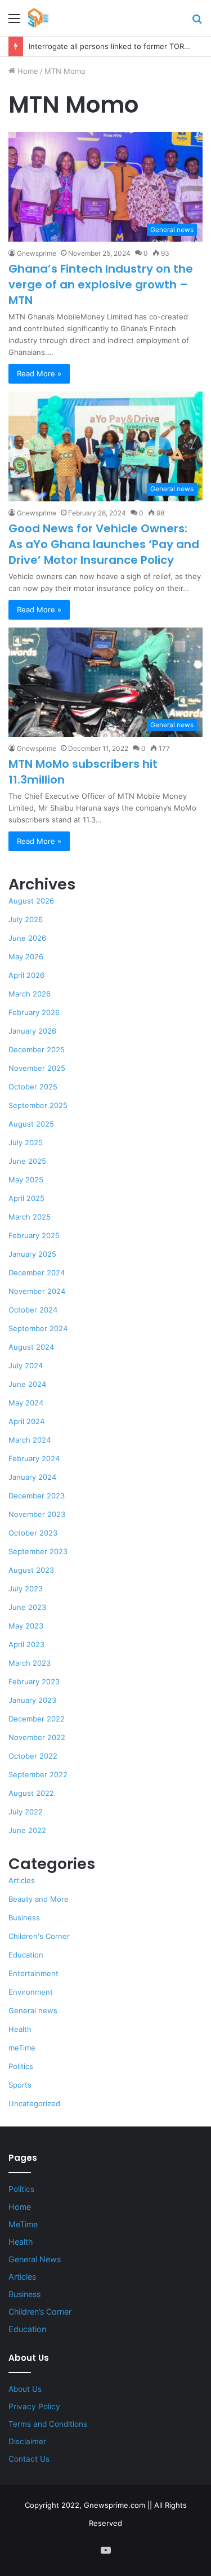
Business (24, 1917)
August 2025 (31, 1124)
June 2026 (27, 938)
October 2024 (33, 1310)
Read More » (39, 373)
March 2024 (30, 1440)
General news (33, 2010)
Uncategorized (34, 2103)
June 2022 (27, 1830)
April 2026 (26, 975)
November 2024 (37, 1291)
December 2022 (37, 1719)
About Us (25, 2389)
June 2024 (27, 1384)
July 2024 (26, 1365)
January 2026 (32, 1031)
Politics (21, 2066)
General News (35, 2259)
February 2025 (34, 1235)
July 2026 (26, 919)
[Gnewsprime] (38, 18)
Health (20, 2029)
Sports (20, 2085)
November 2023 (37, 1514)
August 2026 (31, 901)
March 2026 (30, 994)
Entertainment (33, 1973)
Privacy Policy (34, 2406)
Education (26, 1955)
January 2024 (32, 1477)
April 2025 (26, 1198)
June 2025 (27, 1161)
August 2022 (31, 1793)
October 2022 (33, 1756)
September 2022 (38, 1774)
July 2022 (26, 1812)
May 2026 (26, 956)
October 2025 (33, 1087)
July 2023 (26, 1589)
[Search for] (197, 22)
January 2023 (32, 1700)
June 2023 (27, 1607)
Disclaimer (27, 2441)
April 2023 (26, 1644)
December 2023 (37, 1496)
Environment (31, 1992)
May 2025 (26, 1180)
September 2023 (38, 1551)
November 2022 (37, 1737)
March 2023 (30, 1663)
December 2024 (37, 1273)
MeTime (23, 2224)
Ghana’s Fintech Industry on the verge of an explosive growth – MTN (101, 284)
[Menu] (14, 22)
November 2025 (37, 1068)
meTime (22, 2048)
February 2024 (34, 1458)
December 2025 (37, 1049)
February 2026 (34, 1012)
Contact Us (29, 2459)
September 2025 (38, 1105)
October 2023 (33, 1533)
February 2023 (34, 1681)
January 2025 (32, 1254)
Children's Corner (39, 1936)
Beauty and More (39, 1899)
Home (27, 71)
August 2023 (31, 1570)
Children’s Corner (40, 2312)
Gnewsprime (37, 253)
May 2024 (26, 1403)
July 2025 (26, 1142)
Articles (22, 1880)
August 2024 (31, 1347)
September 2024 (38, 1328)
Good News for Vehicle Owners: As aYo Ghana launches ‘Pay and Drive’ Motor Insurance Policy (104, 544)
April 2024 (26, 1421)
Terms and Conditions (48, 2424)
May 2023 (26, 1626)
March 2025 (30, 1217)
